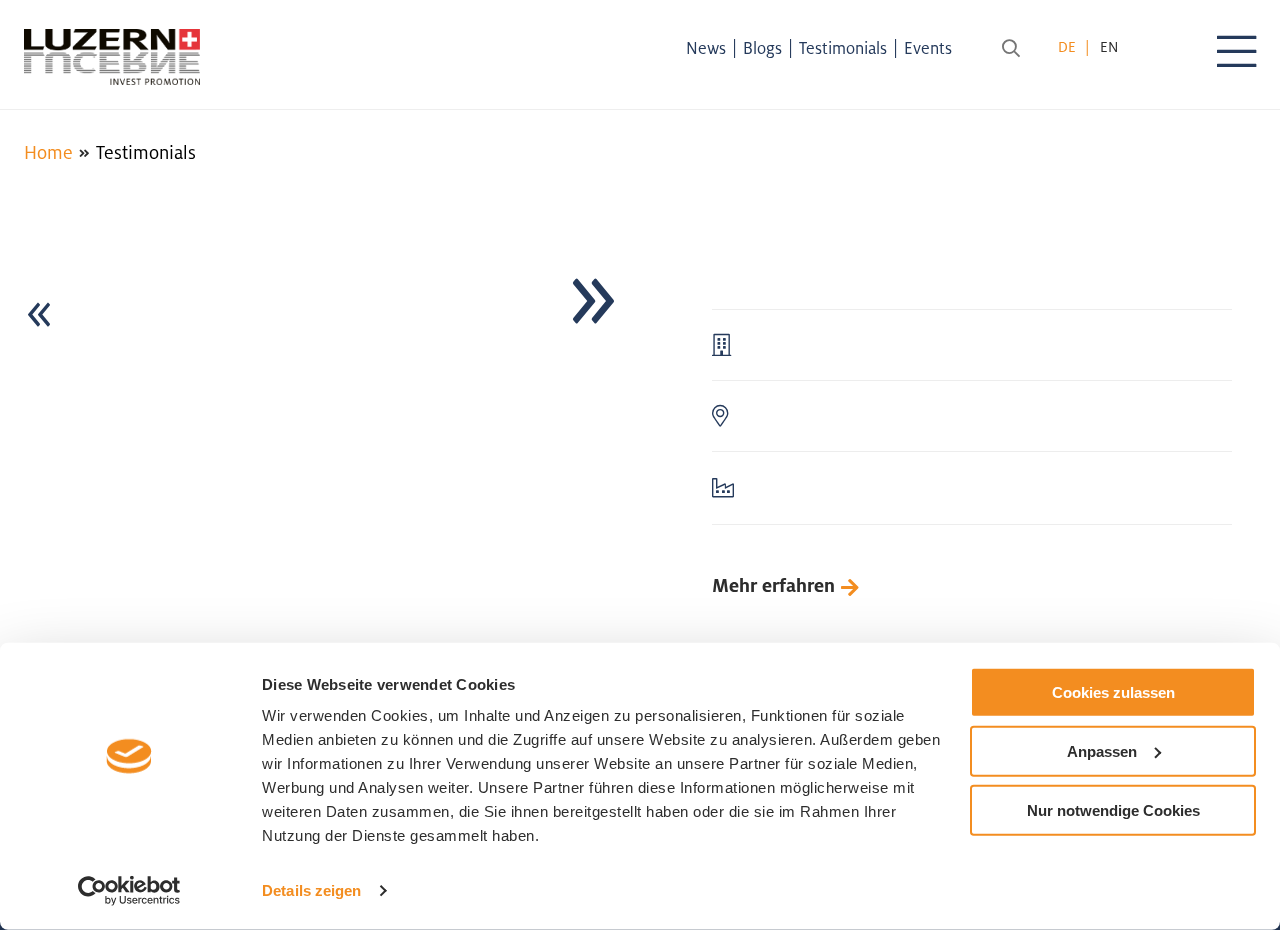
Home (48, 152)
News (706, 48)
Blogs (762, 48)
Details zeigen (311, 890)
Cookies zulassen (1113, 692)
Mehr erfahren (773, 585)
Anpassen (1102, 751)
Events (928, 48)
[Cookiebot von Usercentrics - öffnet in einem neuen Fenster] (129, 891)
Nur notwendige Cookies (1113, 809)
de (1067, 46)
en (1109, 46)
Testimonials (843, 48)
